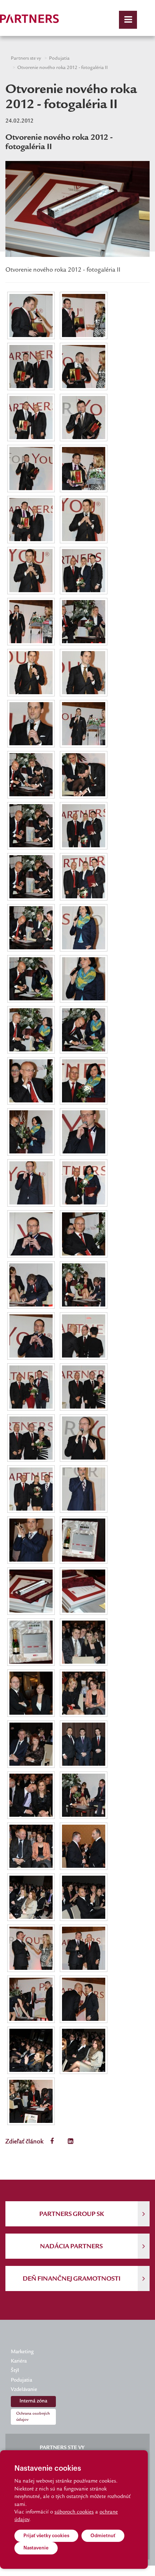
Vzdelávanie (24, 2390)
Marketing (22, 2352)
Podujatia (59, 59)
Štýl (15, 2371)
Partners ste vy (26, 59)
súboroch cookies (74, 2512)
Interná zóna (33, 2401)
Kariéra (19, 2361)
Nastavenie (36, 2548)
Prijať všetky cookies (46, 2536)
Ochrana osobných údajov (33, 2417)
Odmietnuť (103, 2536)
